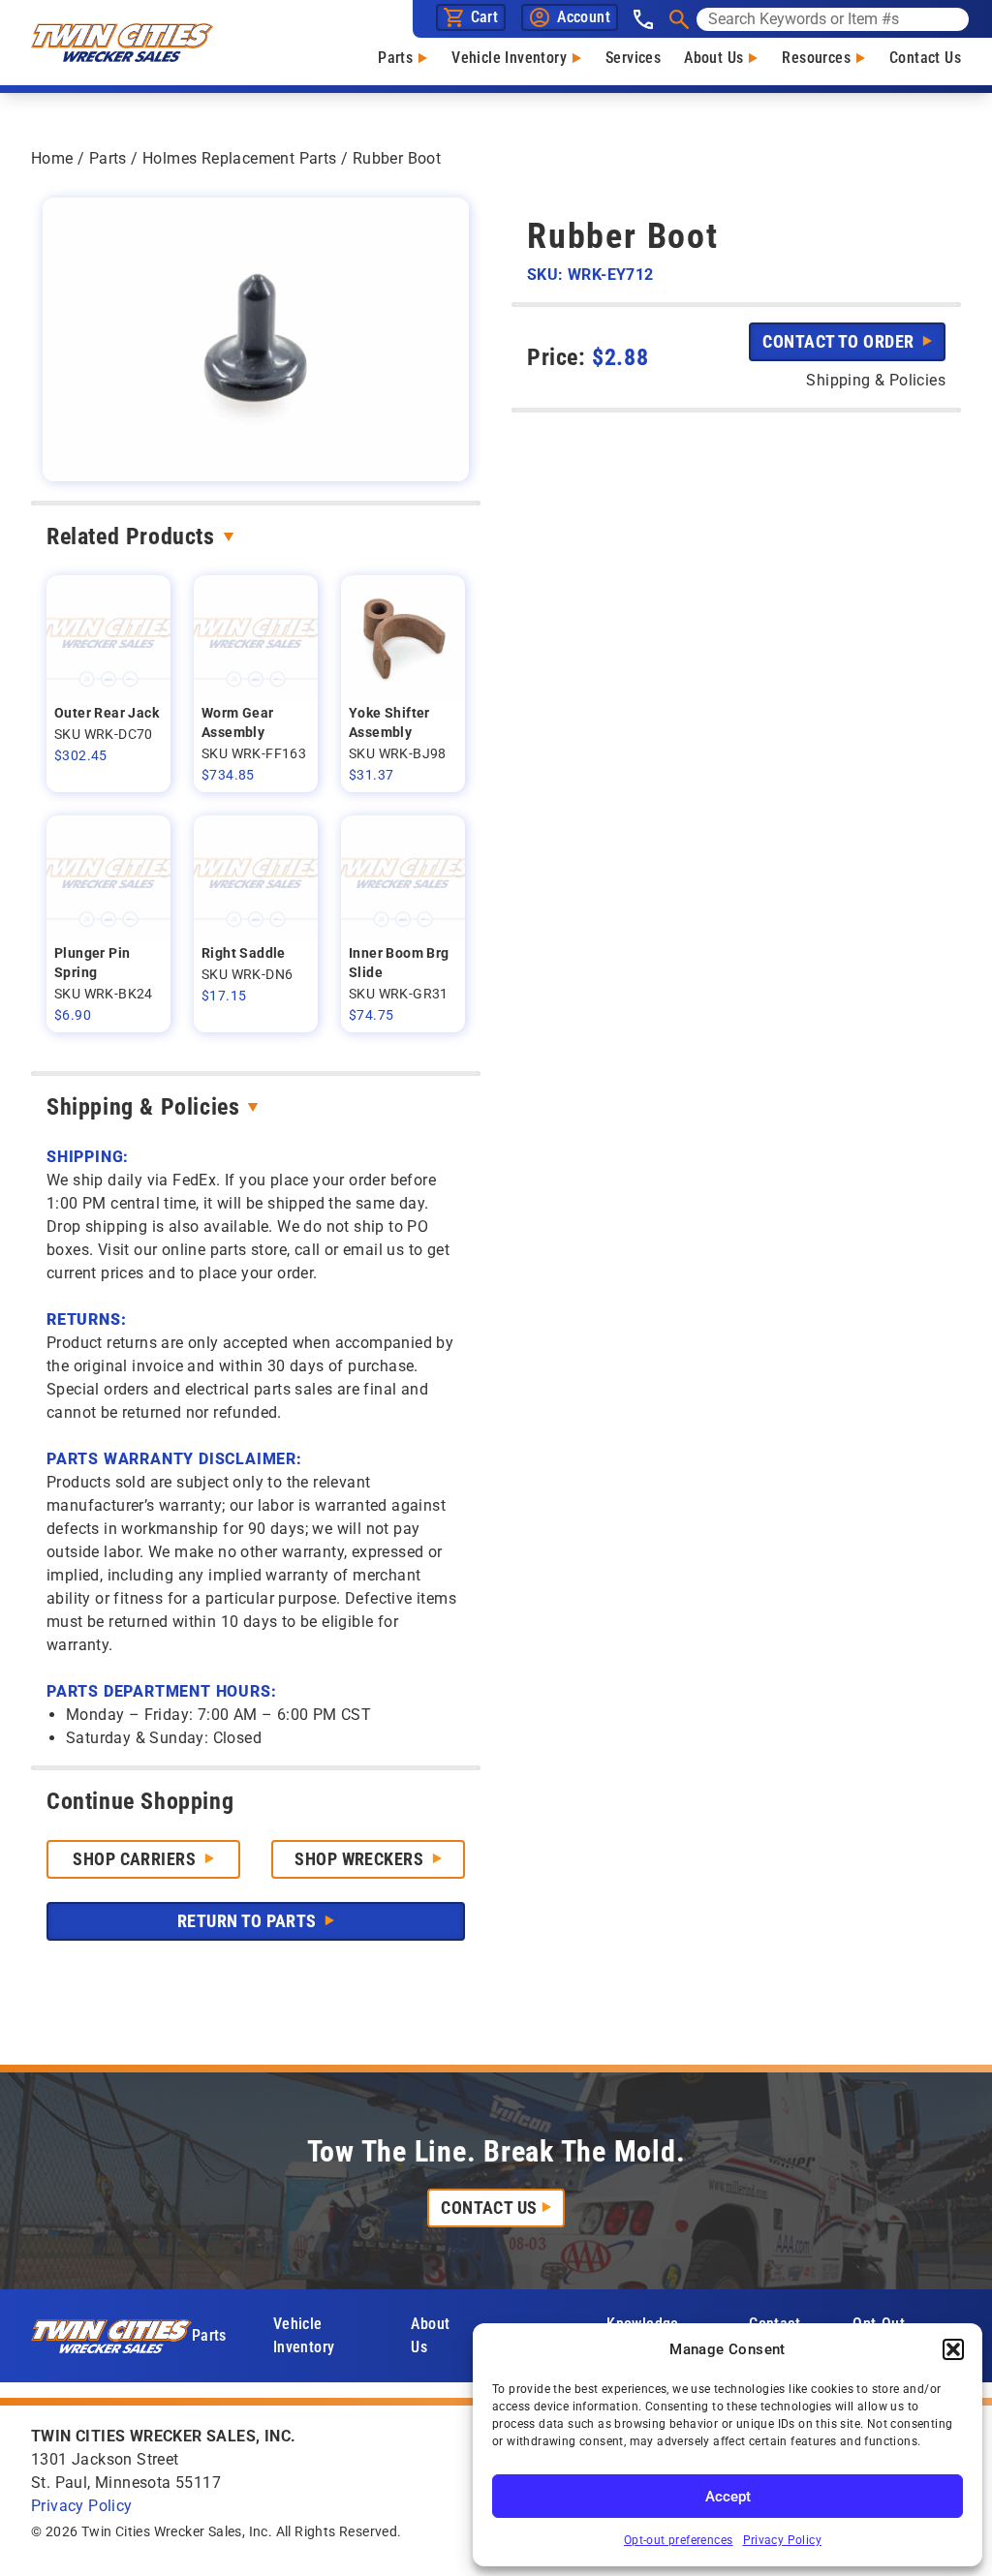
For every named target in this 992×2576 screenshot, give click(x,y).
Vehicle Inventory (509, 58)
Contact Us (925, 58)
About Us (713, 58)
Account (584, 17)
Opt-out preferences (679, 2540)
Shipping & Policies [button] (876, 380)
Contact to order (840, 341)
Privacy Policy (783, 2540)
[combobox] (833, 19)
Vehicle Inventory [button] (304, 2335)
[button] (953, 2349)
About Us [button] (430, 2335)
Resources (816, 58)
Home (52, 158)
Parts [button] (209, 2335)
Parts (395, 58)
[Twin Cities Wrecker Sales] (122, 43)
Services (633, 58)
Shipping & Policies (143, 1107)
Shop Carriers (136, 1859)
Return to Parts (249, 1921)
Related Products (131, 537)
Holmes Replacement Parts (240, 158)
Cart (485, 17)
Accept (728, 2497)
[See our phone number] (643, 19)
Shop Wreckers (361, 1859)
